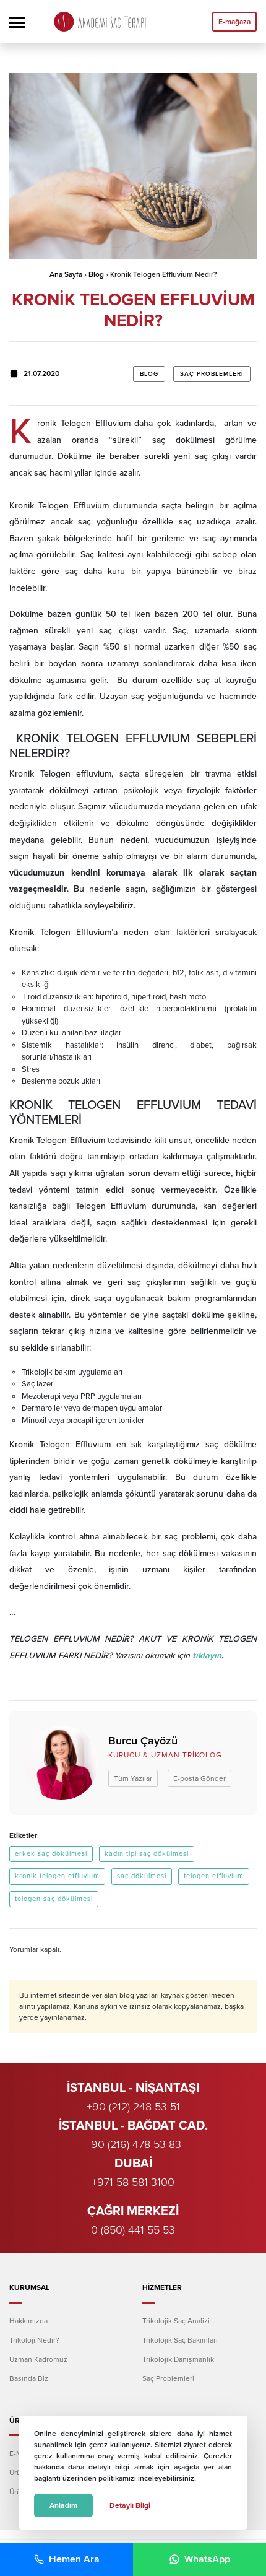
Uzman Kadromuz (38, 2359)
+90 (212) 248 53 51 (133, 2107)
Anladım (63, 2505)
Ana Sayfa (66, 274)
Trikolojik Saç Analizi (176, 2321)
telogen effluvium (214, 1876)
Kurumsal (29, 2287)
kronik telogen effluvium (57, 1876)
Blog (96, 274)
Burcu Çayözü (143, 1741)
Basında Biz (29, 2378)
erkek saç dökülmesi (51, 1854)
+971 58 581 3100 (133, 2182)
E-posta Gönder (199, 1778)
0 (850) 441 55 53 (133, 2230)
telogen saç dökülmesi (54, 1899)
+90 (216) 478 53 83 (133, 2144)
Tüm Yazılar (133, 1778)
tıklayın (207, 1656)
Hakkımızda (28, 2321)
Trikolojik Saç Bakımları (180, 2340)
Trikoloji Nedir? (34, 2340)
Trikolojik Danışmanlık (178, 2359)
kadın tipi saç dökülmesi (147, 1854)
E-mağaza (234, 22)
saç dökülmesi (142, 1876)
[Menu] (17, 22)
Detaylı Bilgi (130, 2505)
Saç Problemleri (212, 374)
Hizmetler (162, 2287)
